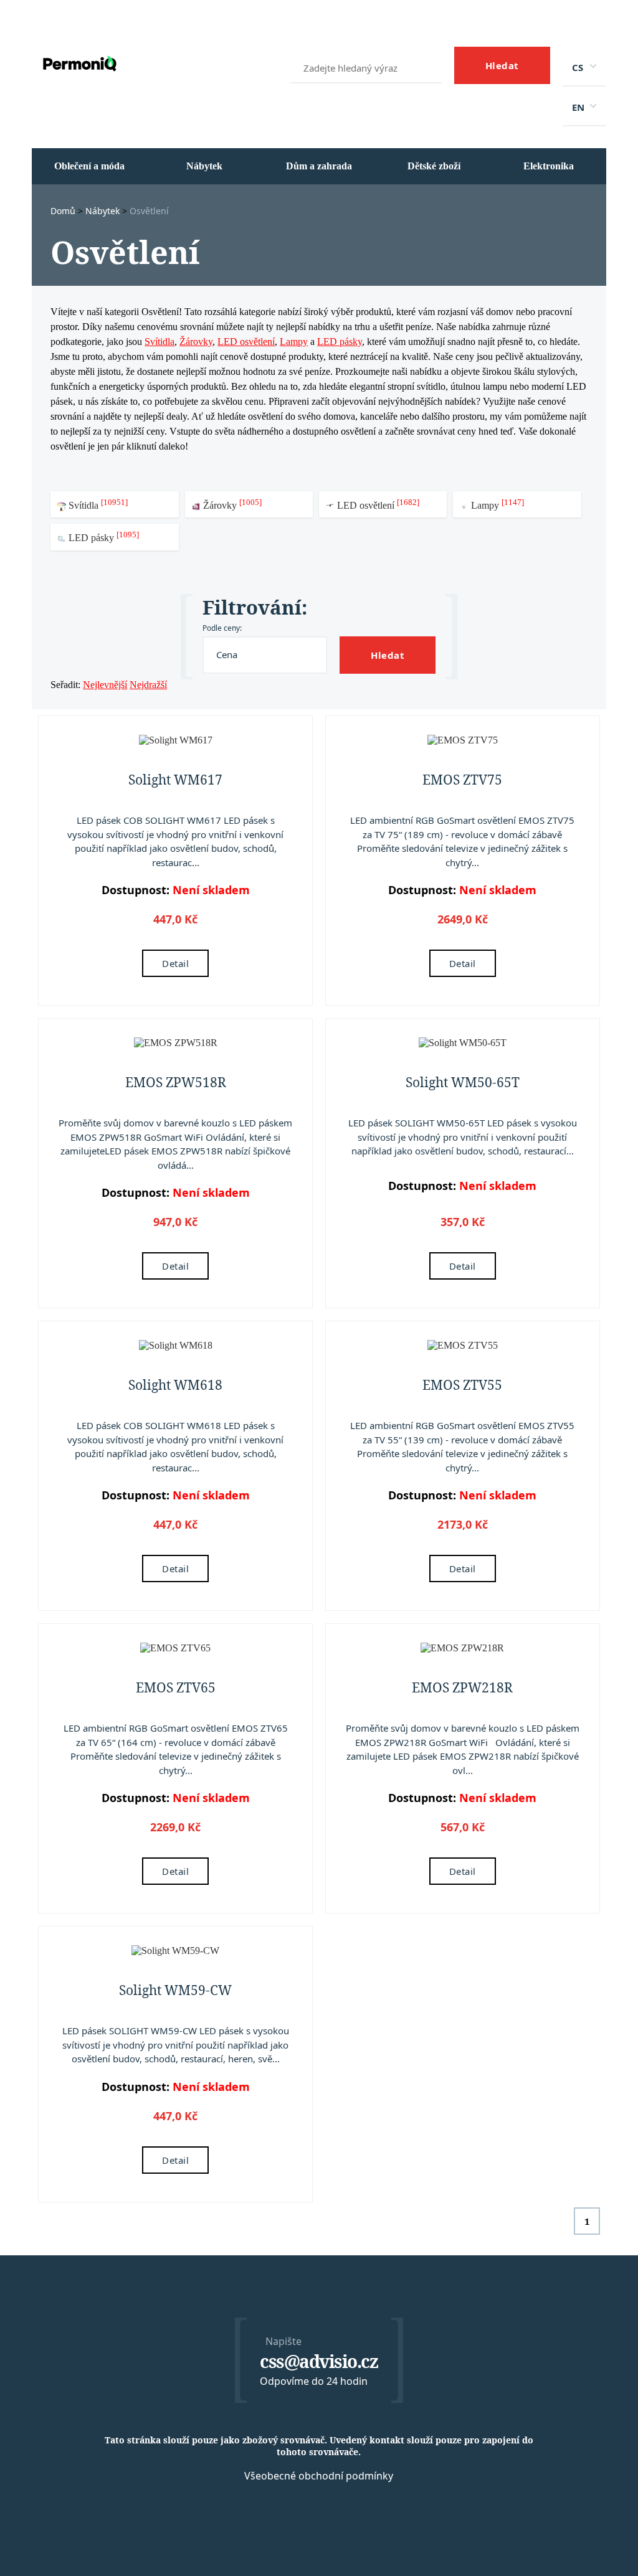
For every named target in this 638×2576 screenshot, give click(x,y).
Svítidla (159, 342)
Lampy (294, 342)
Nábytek (204, 166)
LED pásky (340, 342)
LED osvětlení (246, 342)
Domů (64, 211)
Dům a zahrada (319, 166)
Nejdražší (148, 685)
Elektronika (549, 166)
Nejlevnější (105, 685)
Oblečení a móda (89, 166)
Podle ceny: (222, 628)
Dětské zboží (434, 166)
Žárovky (196, 342)
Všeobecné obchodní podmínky (319, 2476)
